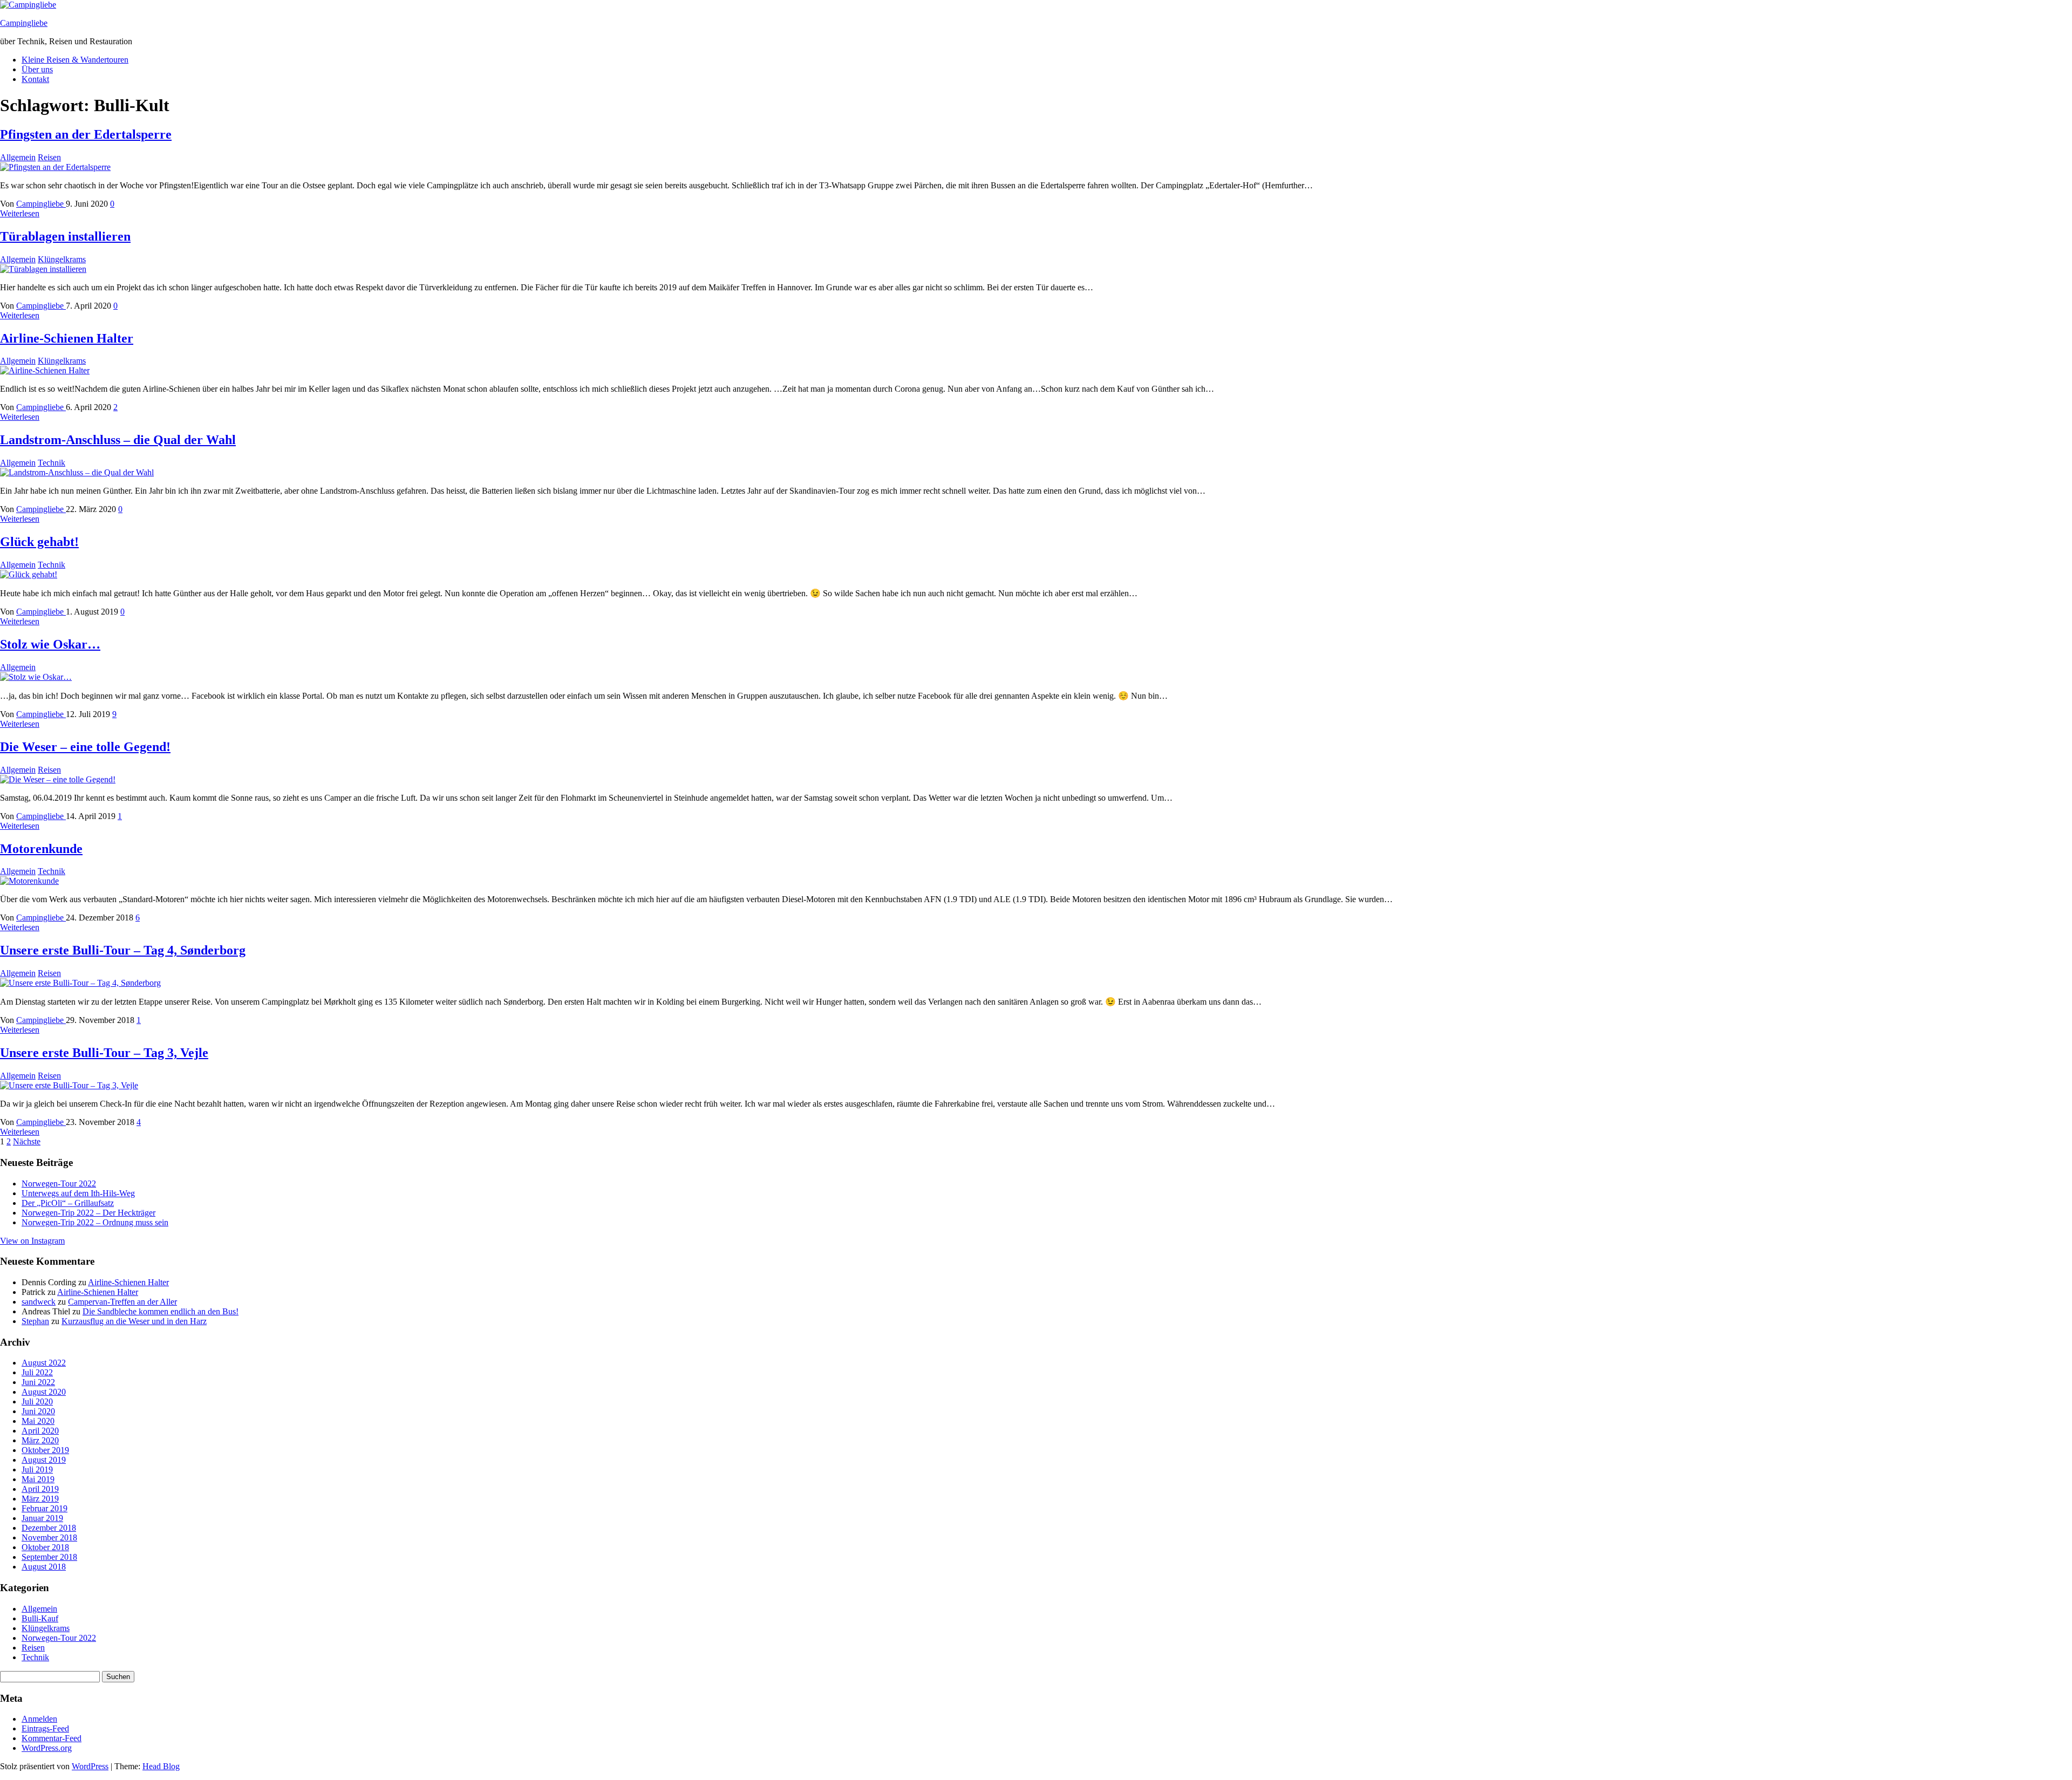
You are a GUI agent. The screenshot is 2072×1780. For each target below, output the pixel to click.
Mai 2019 (38, 1479)
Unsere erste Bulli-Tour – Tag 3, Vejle (104, 1053)
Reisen (49, 157)
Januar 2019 (42, 1518)
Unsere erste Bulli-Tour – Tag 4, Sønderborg (123, 950)
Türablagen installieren (65, 236)
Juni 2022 (38, 1382)
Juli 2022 (37, 1372)
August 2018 (44, 1567)
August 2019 (44, 1460)
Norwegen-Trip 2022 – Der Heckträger (88, 1213)
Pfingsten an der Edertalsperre (86, 134)
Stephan (35, 1321)
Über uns (37, 69)
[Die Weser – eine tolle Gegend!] (58, 779)
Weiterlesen (20, 213)
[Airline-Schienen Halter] (45, 370)
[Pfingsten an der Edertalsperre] (55, 167)
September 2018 (49, 1557)
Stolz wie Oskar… (50, 644)
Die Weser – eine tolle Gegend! (85, 747)
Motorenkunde (41, 849)
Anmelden (39, 1719)
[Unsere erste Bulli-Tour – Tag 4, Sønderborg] (80, 983)
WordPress (90, 1766)
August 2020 (44, 1392)
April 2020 (40, 1431)
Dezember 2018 (49, 1528)
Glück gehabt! (39, 542)
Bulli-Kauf (40, 1618)
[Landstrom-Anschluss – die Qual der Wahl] (77, 472)
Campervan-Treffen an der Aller (122, 1302)
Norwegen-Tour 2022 (59, 1184)
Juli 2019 (37, 1469)
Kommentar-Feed (52, 1738)
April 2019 (40, 1489)
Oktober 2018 (45, 1547)
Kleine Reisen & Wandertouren (75, 60)
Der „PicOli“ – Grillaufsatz (68, 1203)
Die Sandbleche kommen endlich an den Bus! (161, 1311)
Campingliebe (24, 23)
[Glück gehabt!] (29, 574)
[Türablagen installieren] (43, 269)
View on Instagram (32, 1241)
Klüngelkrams (62, 259)
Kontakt (35, 79)
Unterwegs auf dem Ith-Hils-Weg (78, 1193)
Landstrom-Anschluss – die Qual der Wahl (118, 440)
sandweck (39, 1302)
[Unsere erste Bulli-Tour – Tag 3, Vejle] (69, 1085)
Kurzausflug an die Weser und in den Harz (134, 1321)
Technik (52, 463)
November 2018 (49, 1537)
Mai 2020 (38, 1421)
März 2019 (40, 1499)
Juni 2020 (38, 1411)
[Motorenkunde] (29, 881)
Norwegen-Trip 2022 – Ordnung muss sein (95, 1222)
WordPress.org (47, 1748)
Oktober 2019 (45, 1450)
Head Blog (161, 1766)
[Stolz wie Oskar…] (36, 677)
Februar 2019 (45, 1508)
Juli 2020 (37, 1402)
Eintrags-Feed (45, 1728)
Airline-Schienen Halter (67, 338)
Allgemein (18, 157)
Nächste (27, 1141)
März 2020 (40, 1440)
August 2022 (44, 1363)
